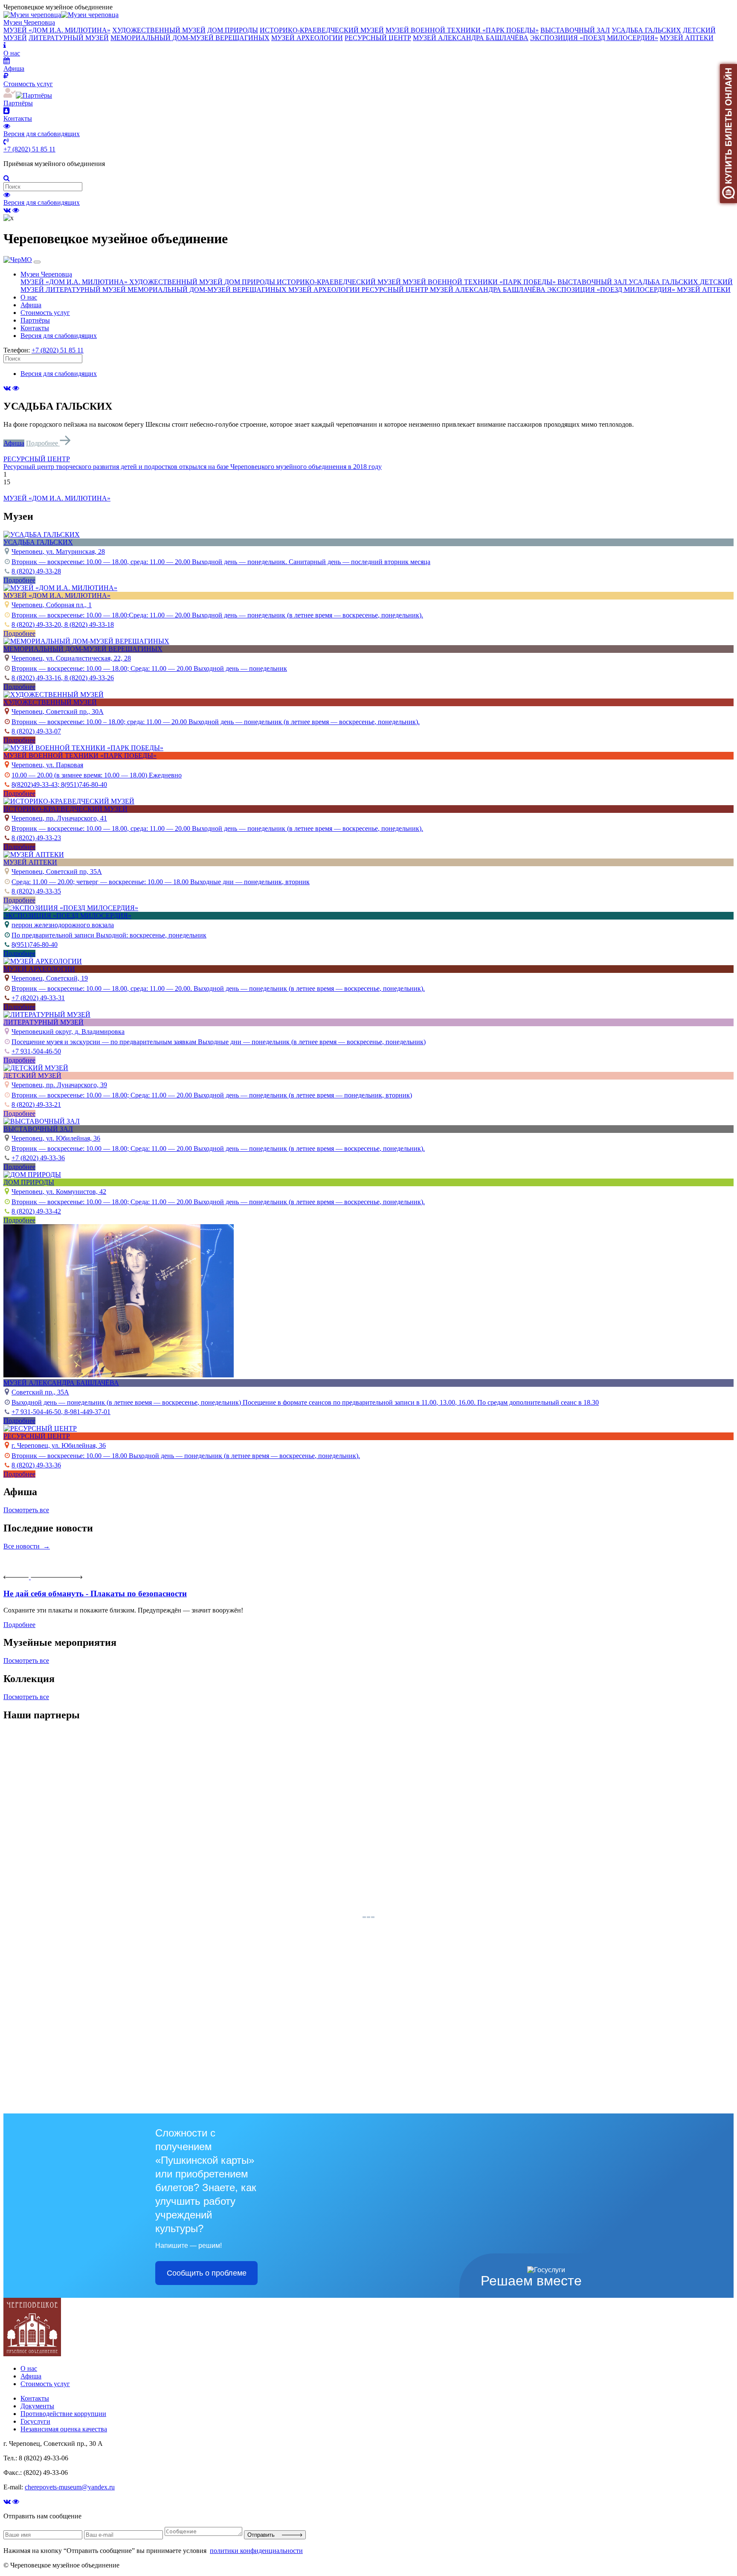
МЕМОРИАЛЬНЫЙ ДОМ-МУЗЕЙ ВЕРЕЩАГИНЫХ (190, 38)
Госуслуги (35, 2421)
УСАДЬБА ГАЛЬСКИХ (646, 30)
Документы (37, 2406)
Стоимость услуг (45, 313)
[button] (368, 459)
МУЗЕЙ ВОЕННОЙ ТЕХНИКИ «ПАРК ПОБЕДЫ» (462, 30)
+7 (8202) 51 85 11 (29, 149)
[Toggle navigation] (37, 262)
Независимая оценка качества (64, 2429)
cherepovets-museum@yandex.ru (70, 2487)
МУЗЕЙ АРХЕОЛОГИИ (307, 38)
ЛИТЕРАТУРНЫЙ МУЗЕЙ (69, 38)
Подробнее (43, 443)
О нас (29, 297)
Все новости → (27, 1546)
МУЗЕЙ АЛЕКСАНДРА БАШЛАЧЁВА (471, 38)
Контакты (35, 328)
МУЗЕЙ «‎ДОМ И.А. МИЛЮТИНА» (57, 30)
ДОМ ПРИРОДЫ (233, 30)
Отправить (265, 2535)
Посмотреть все (26, 1510)
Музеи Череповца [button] (46, 274)
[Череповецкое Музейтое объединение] (32, 2354)
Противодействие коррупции (63, 2414)
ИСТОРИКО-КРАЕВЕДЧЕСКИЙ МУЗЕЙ (322, 30)
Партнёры (35, 320)
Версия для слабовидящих (42, 202)
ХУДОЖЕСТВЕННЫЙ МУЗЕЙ (159, 30)
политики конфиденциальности (256, 2551)
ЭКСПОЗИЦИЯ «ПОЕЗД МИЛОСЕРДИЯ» (594, 38)
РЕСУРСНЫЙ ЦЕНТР (378, 38)
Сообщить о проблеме (207, 2273)
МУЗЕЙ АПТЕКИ (687, 38)
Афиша (31, 305)
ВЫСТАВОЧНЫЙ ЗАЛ (575, 30)
